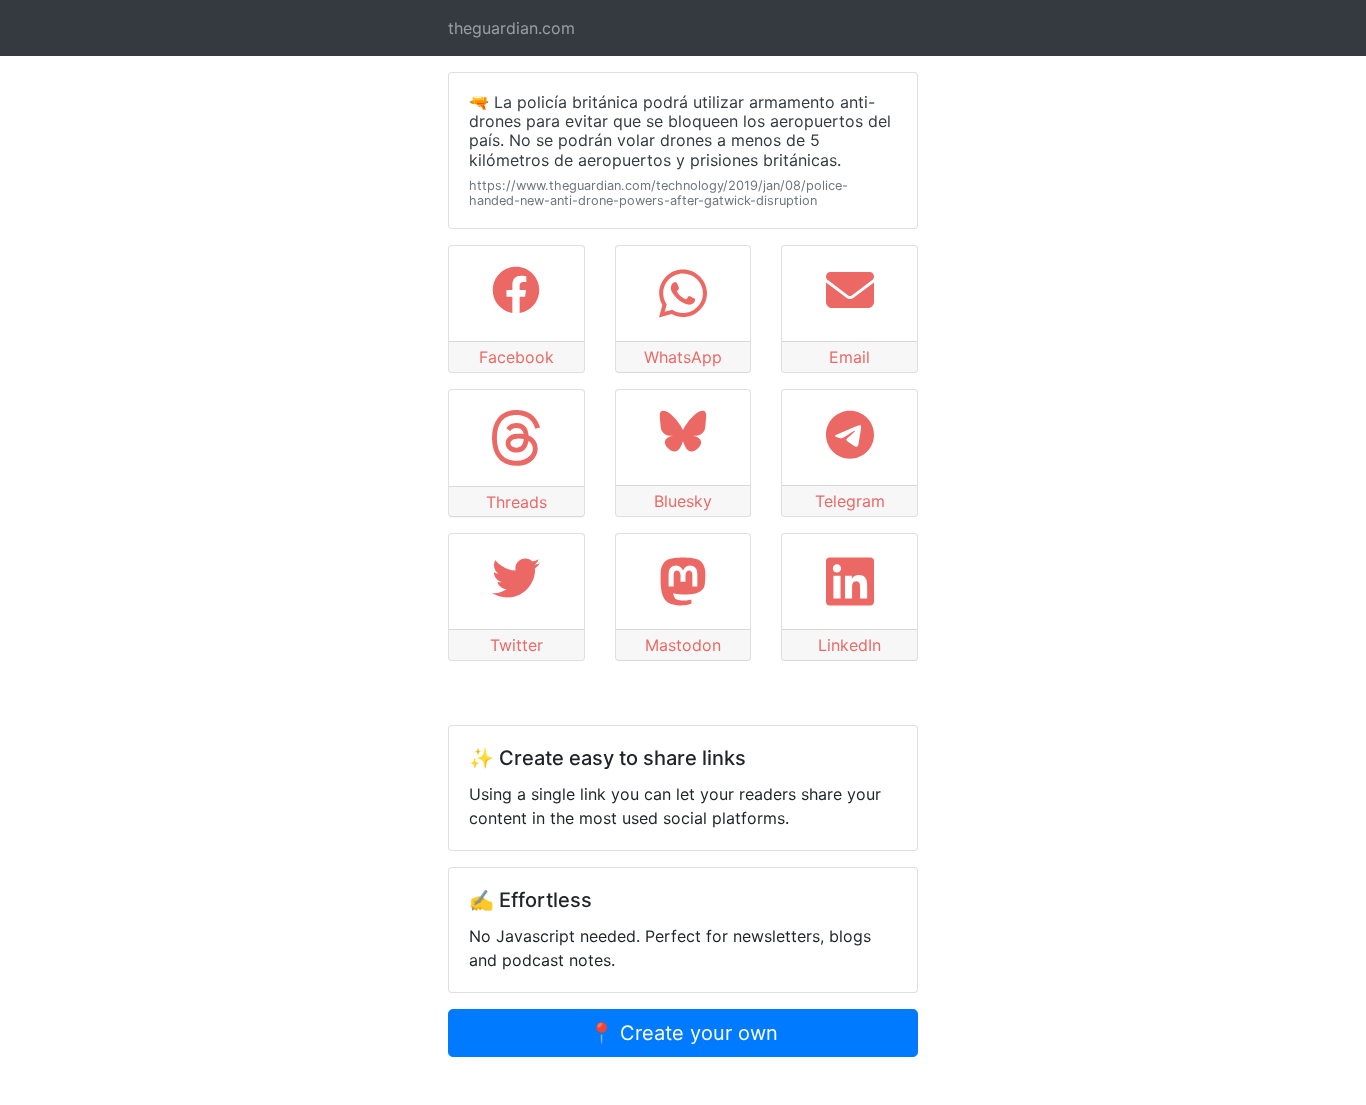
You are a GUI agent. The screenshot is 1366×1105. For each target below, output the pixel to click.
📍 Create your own (683, 1033)
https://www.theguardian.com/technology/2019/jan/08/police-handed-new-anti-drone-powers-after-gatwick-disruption (658, 193)
